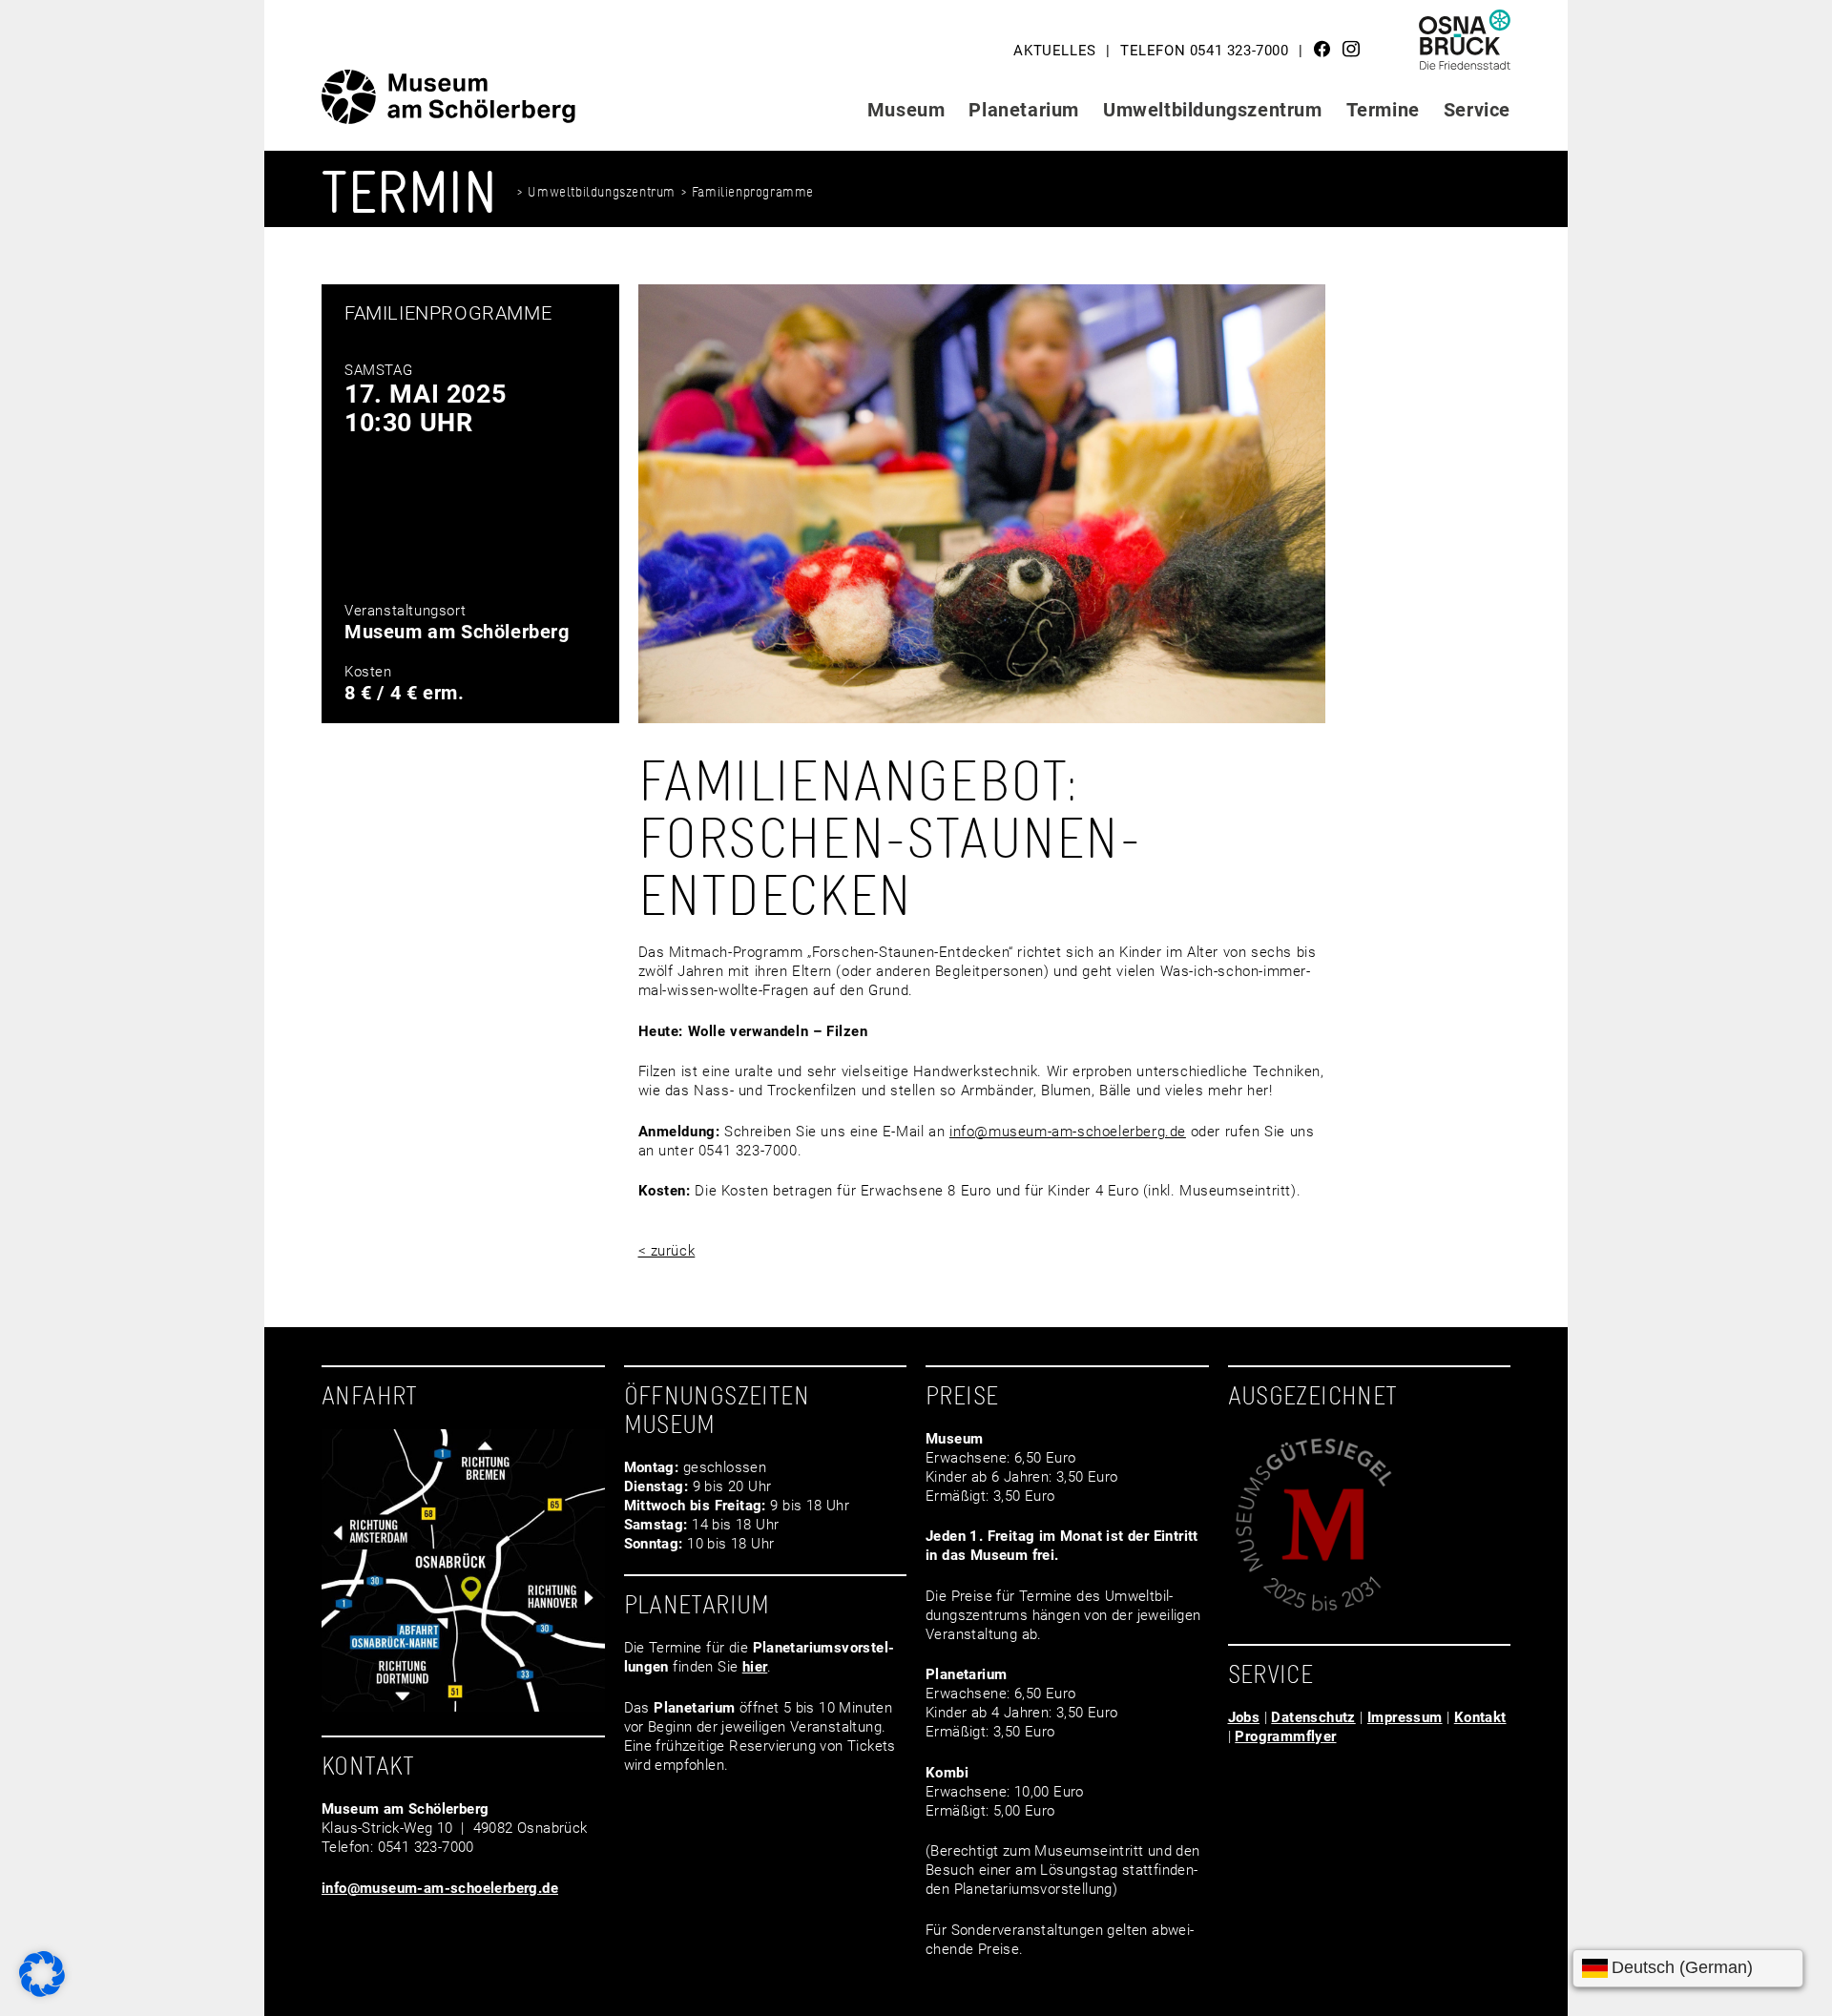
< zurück (667, 1251)
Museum (906, 110)
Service (1477, 110)
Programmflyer (1285, 1736)
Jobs (1244, 1717)
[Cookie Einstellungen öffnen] (42, 1992)
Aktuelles (1054, 51)
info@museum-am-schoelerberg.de (1068, 1132)
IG (1351, 49)
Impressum (1405, 1717)
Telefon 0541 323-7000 (1205, 51)
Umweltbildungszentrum (1213, 110)
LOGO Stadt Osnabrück (1466, 47)
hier (755, 1667)
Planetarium (1024, 110)
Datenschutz (1313, 1717)
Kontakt (1480, 1717)
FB (1322, 49)
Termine (1383, 110)
